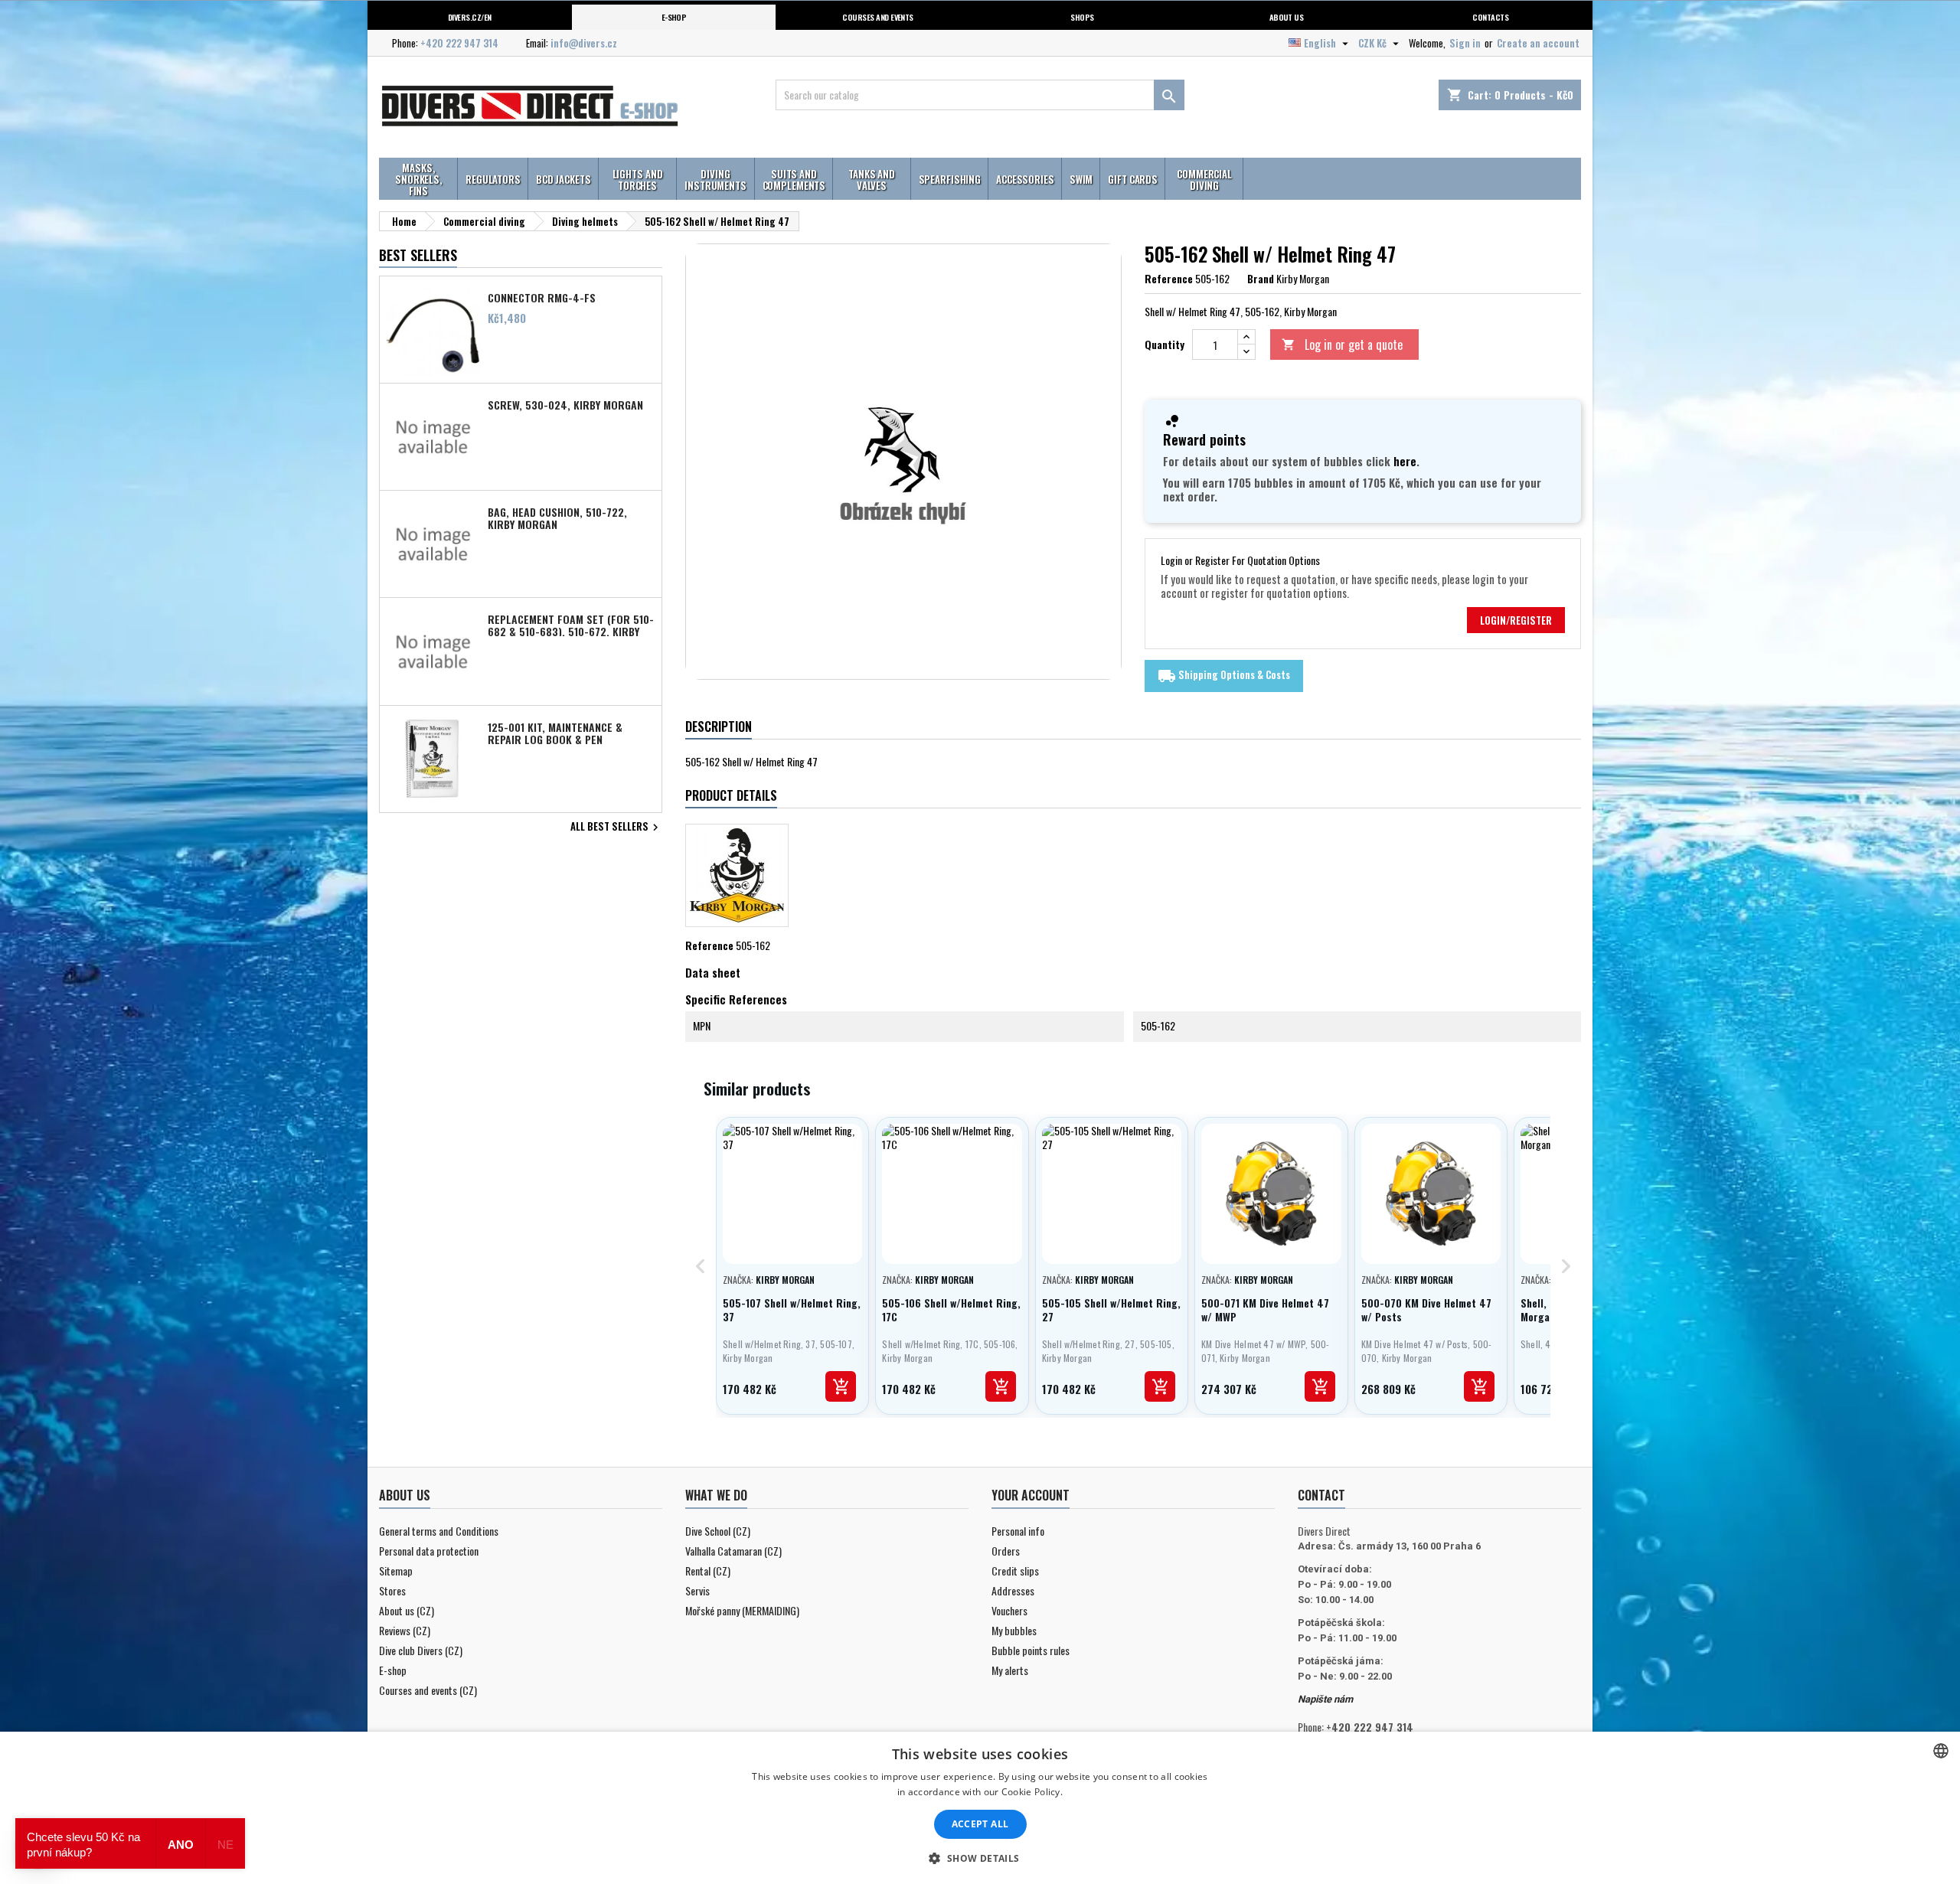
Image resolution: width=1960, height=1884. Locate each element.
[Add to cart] (841, 1386)
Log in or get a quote (1342, 344)
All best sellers (616, 828)
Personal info (1018, 1531)
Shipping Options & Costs (1224, 676)
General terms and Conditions (439, 1531)
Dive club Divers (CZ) (421, 1650)
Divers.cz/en (470, 17)
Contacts (1490, 17)
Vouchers (1009, 1610)
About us (1287, 17)
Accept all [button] (980, 1824)
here (1405, 461)
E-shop (674, 17)
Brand (1261, 279)
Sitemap (396, 1571)
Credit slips (1015, 1571)
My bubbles (1014, 1630)
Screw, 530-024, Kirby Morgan (565, 405)
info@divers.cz (584, 43)
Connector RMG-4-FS (542, 298)
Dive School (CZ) (718, 1531)
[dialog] (980, 1808)
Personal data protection (429, 1551)
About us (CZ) (407, 1610)
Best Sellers (418, 255)
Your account (1031, 1495)
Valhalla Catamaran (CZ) (733, 1551)
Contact (1321, 1495)
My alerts (1010, 1670)
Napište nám (1325, 1699)
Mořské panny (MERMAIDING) (742, 1610)
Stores (392, 1590)
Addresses (1013, 1590)
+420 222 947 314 (459, 43)
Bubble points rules (1031, 1650)
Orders (1006, 1551)
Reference (1169, 279)
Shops (1082, 17)
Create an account (1538, 43)
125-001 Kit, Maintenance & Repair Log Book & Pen (555, 733)
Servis (697, 1590)
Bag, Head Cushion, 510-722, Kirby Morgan (557, 518)
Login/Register (1516, 620)
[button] (980, 1858)
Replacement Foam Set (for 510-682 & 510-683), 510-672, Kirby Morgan (571, 625)
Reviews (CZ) (405, 1630)
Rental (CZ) (708, 1571)
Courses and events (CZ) (428, 1690)
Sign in (1465, 43)
